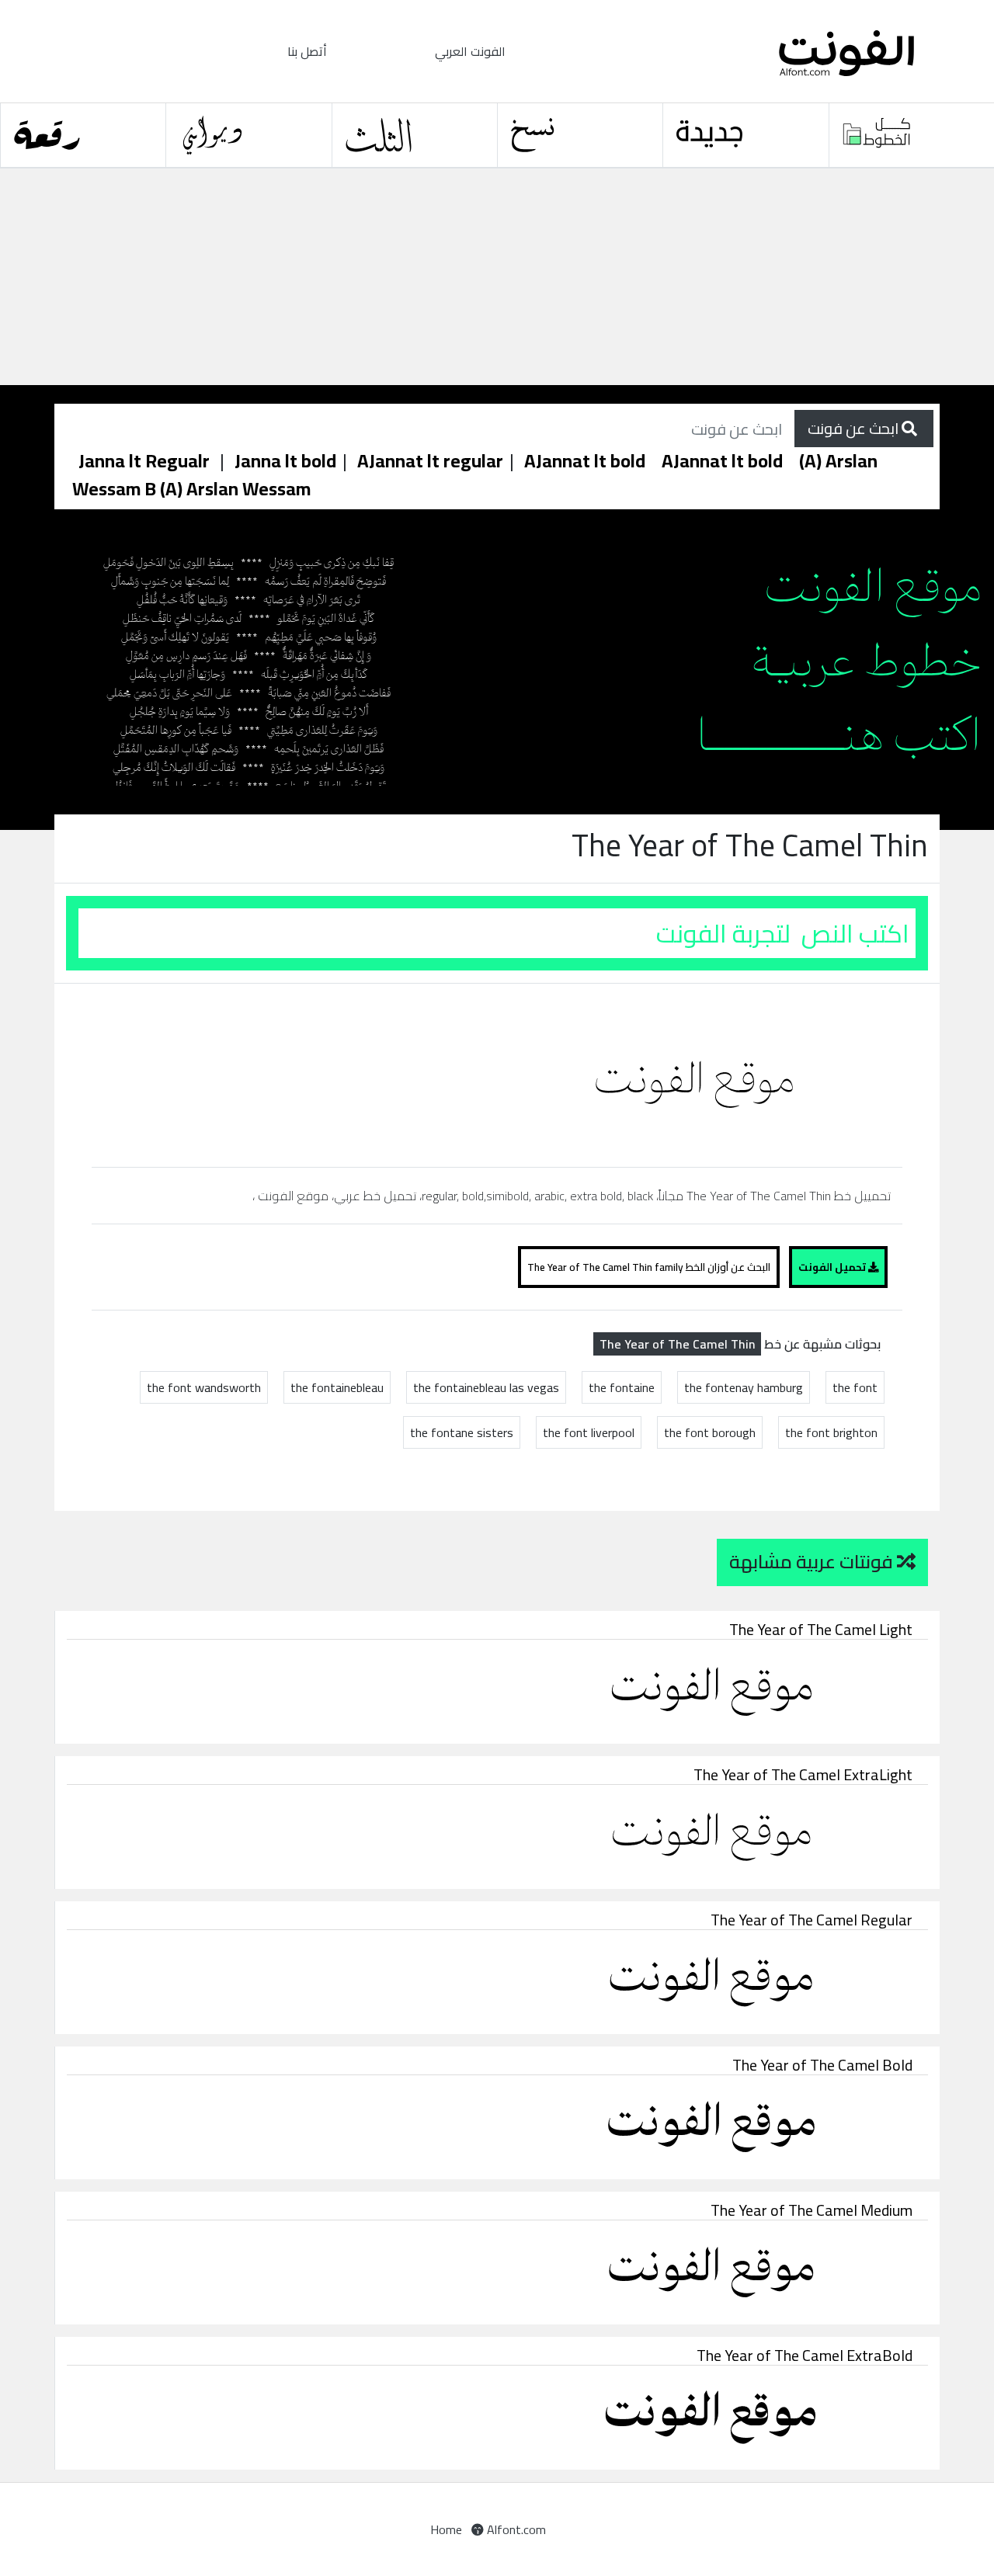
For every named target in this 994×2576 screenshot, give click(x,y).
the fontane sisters (462, 1432)
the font (855, 1387)
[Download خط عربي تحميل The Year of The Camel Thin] (700, 1074)
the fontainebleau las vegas (486, 1387)
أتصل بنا (307, 51)
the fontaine (622, 1387)
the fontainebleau (337, 1387)
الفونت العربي (470, 51)
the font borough (710, 1432)
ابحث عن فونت (855, 428)
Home (446, 2529)
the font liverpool (589, 1432)
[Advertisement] (466, 277)
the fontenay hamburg (744, 1387)
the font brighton (831, 1432)
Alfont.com (515, 2529)
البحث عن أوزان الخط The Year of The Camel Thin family (649, 1267)
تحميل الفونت (833, 1267)
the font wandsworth (204, 1387)
